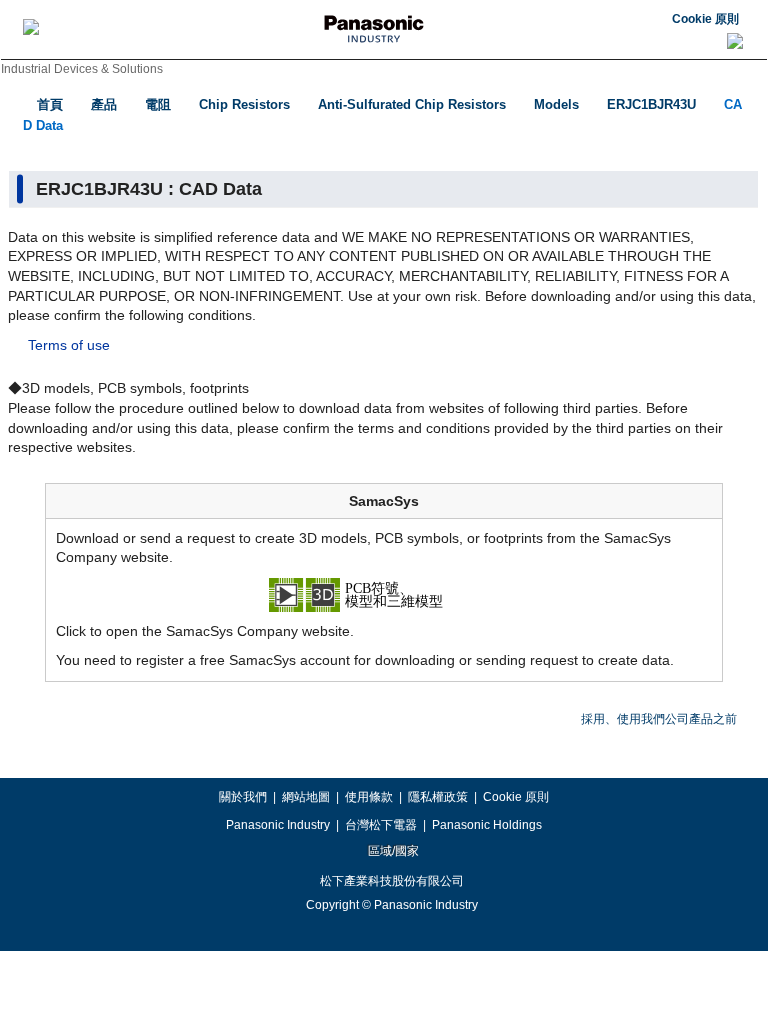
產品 (104, 104)
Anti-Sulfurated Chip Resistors (412, 104)
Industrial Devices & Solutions (82, 69)
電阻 (158, 104)
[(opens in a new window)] (384, 593)
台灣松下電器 (381, 825)
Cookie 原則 (705, 19)
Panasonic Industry (278, 825)
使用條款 (369, 797)
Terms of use (69, 345)
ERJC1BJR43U (651, 104)
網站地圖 (306, 797)
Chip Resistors (244, 104)
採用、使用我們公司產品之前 (659, 719)
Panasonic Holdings (487, 825)
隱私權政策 (438, 797)
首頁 (50, 104)
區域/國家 (392, 851)
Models (556, 104)
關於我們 (243, 797)
